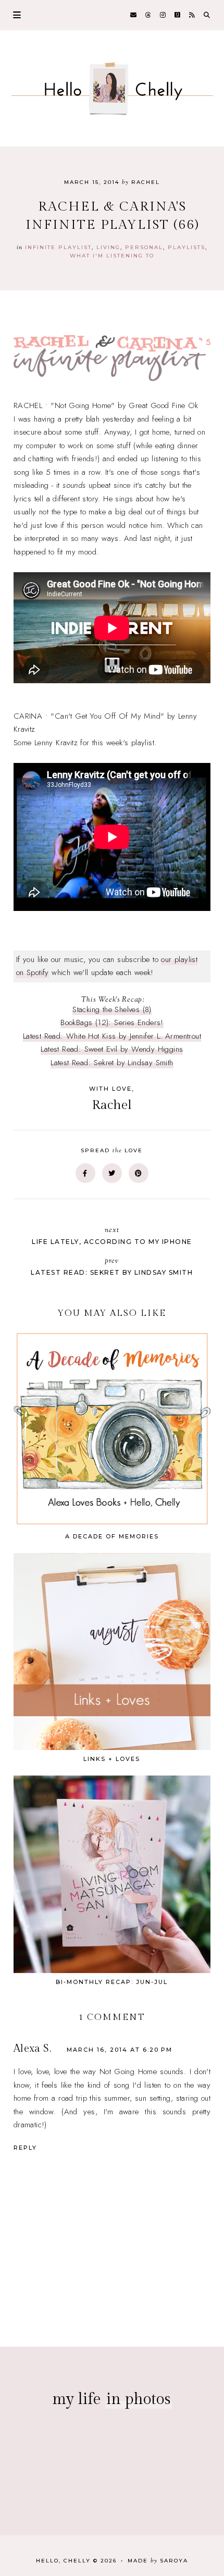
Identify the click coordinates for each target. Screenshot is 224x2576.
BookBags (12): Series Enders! (112, 1022)
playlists (186, 247)
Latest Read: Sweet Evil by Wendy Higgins (112, 1049)
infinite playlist (58, 247)
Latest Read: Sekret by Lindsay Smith (112, 1063)
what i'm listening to (112, 256)
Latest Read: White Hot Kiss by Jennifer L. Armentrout (112, 1036)
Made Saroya (158, 2561)
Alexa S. (32, 2049)
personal (144, 247)
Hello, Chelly (63, 2561)
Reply (25, 2148)
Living (108, 247)
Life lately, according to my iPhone (112, 1235)
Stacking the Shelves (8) (112, 1009)
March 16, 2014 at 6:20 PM (120, 2050)
